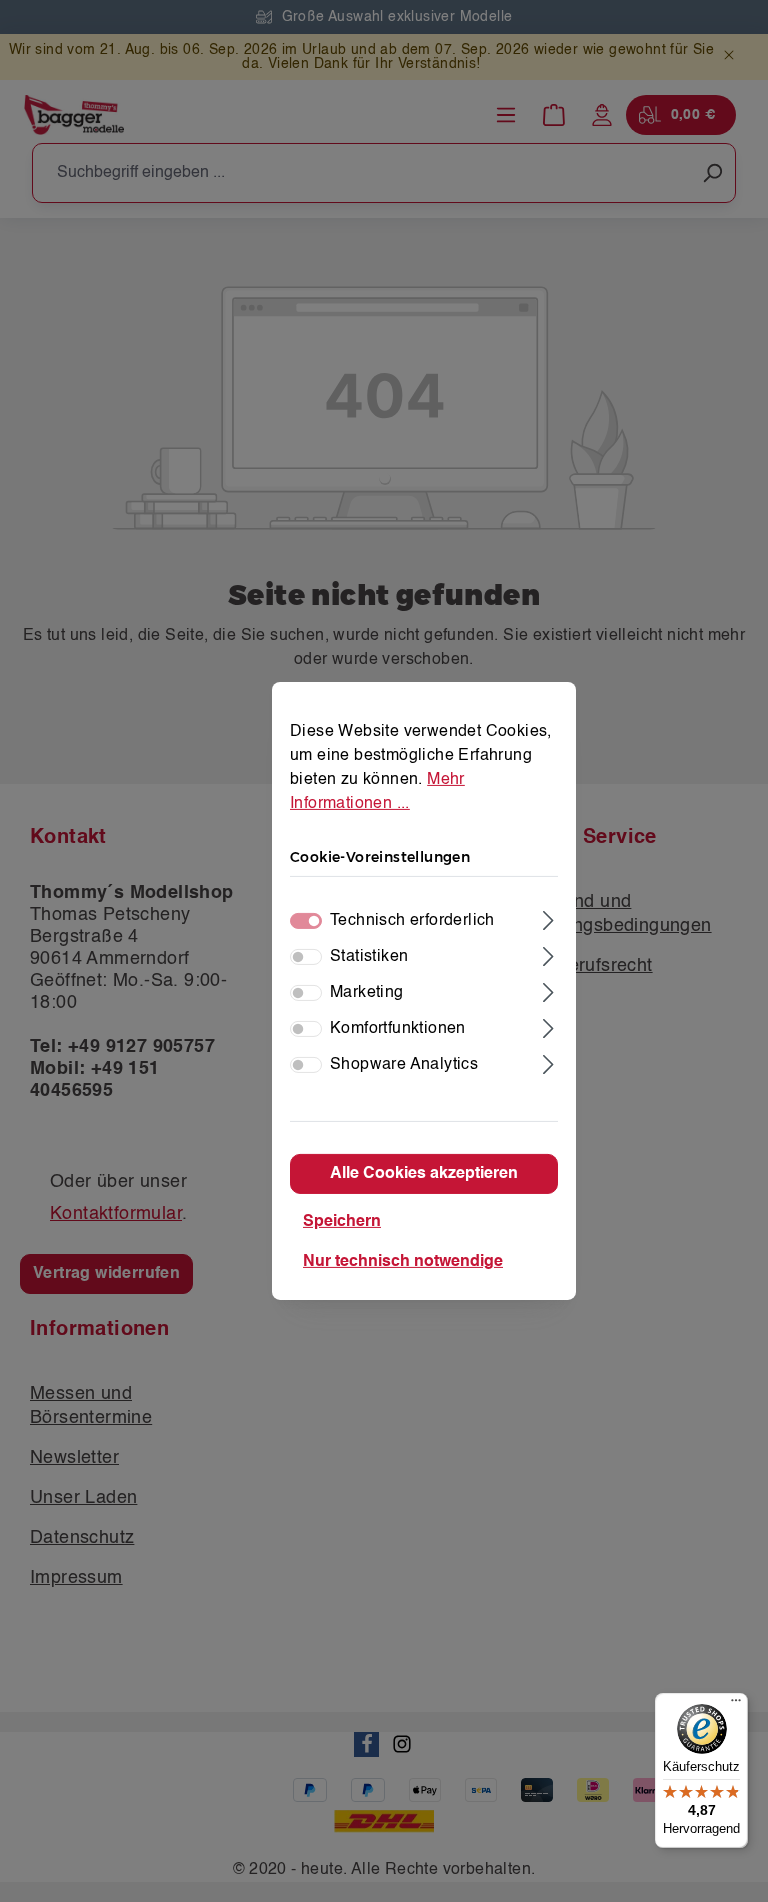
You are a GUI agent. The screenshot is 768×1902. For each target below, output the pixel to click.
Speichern (342, 1222)
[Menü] (736, 1705)
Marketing (367, 993)
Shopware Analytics (404, 1065)
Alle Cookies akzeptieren (424, 1174)
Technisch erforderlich (412, 921)
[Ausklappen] (548, 918)
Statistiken (369, 957)
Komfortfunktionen (398, 1029)
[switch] (306, 957)
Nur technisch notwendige (403, 1262)
